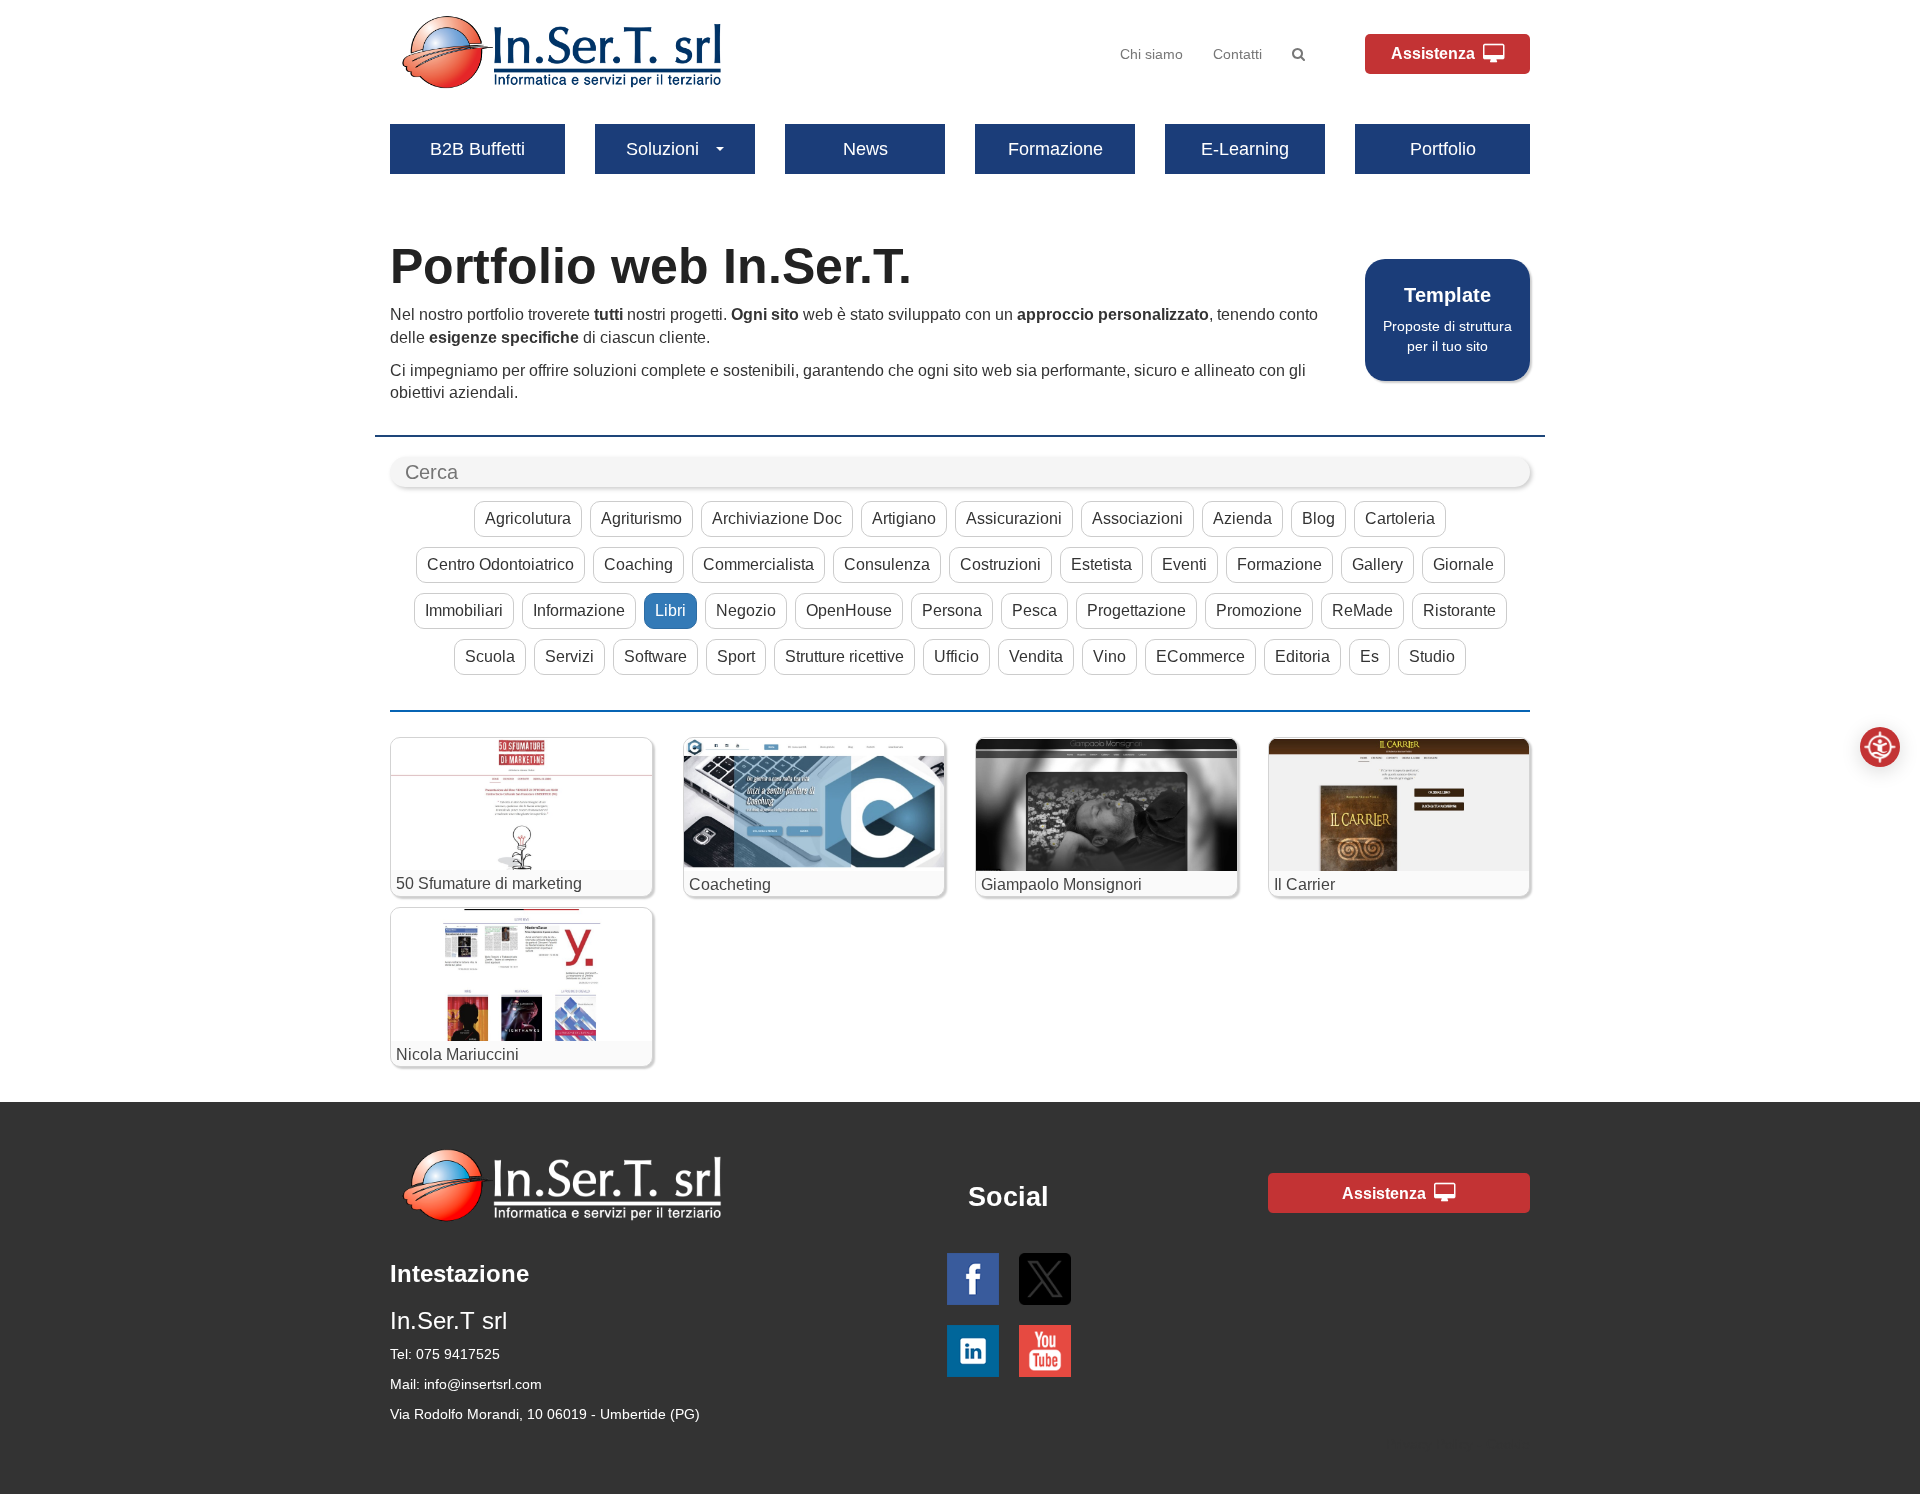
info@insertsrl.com (483, 1384)
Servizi (569, 656)
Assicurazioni (1014, 518)
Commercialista (758, 564)
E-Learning (1245, 149)
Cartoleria (1400, 518)
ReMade (1362, 610)
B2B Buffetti (477, 149)
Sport (736, 656)
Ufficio (956, 656)
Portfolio (1443, 149)
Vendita (1036, 656)
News (865, 149)
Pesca (1034, 610)
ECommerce (1200, 656)
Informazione (579, 610)
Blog (1318, 518)
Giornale (1463, 564)
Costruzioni (1000, 564)
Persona (952, 610)
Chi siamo (1151, 54)
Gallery (1377, 564)
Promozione (1259, 610)
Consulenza (887, 564)
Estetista (1101, 564)
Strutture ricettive (844, 656)
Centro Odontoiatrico (500, 564)
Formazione (1055, 149)
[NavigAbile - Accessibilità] (1880, 747)
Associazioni (1137, 518)
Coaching (638, 564)
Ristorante (1459, 610)
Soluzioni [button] (662, 149)
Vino (1109, 656)
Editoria (1302, 656)
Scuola (490, 656)
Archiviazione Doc (777, 518)
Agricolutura (528, 518)
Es (1369, 656)
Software (655, 656)
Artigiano (904, 518)
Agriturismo (641, 518)
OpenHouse (849, 610)
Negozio (746, 610)
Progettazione (1136, 610)
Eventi (1184, 564)
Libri (670, 610)
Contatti (1237, 54)
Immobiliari (464, 610)
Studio (1432, 656)
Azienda (1242, 518)
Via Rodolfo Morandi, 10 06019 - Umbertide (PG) (545, 1414)
